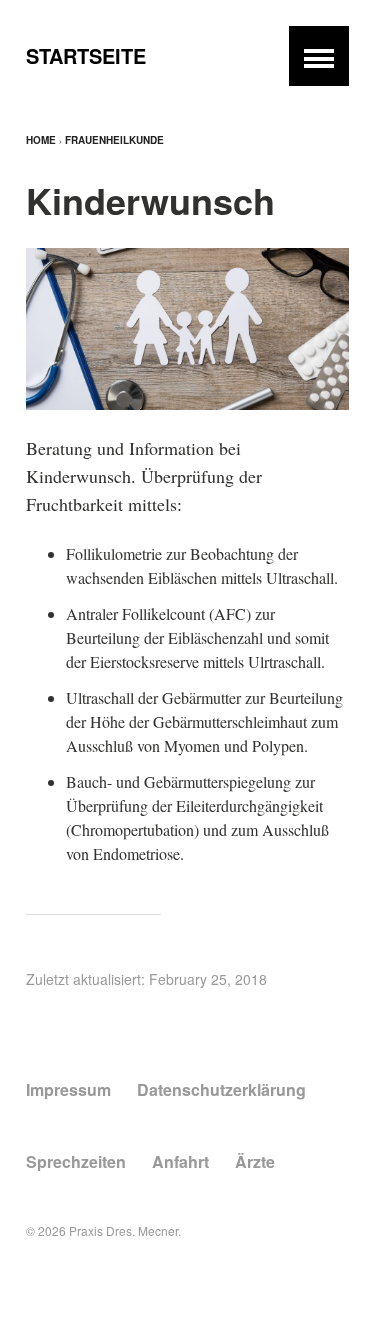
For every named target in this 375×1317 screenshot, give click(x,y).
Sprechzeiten (76, 1161)
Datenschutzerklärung (221, 1089)
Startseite (86, 55)
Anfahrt (180, 1161)
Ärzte (255, 1161)
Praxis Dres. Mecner (123, 1230)
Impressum (68, 1089)
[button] (319, 56)
